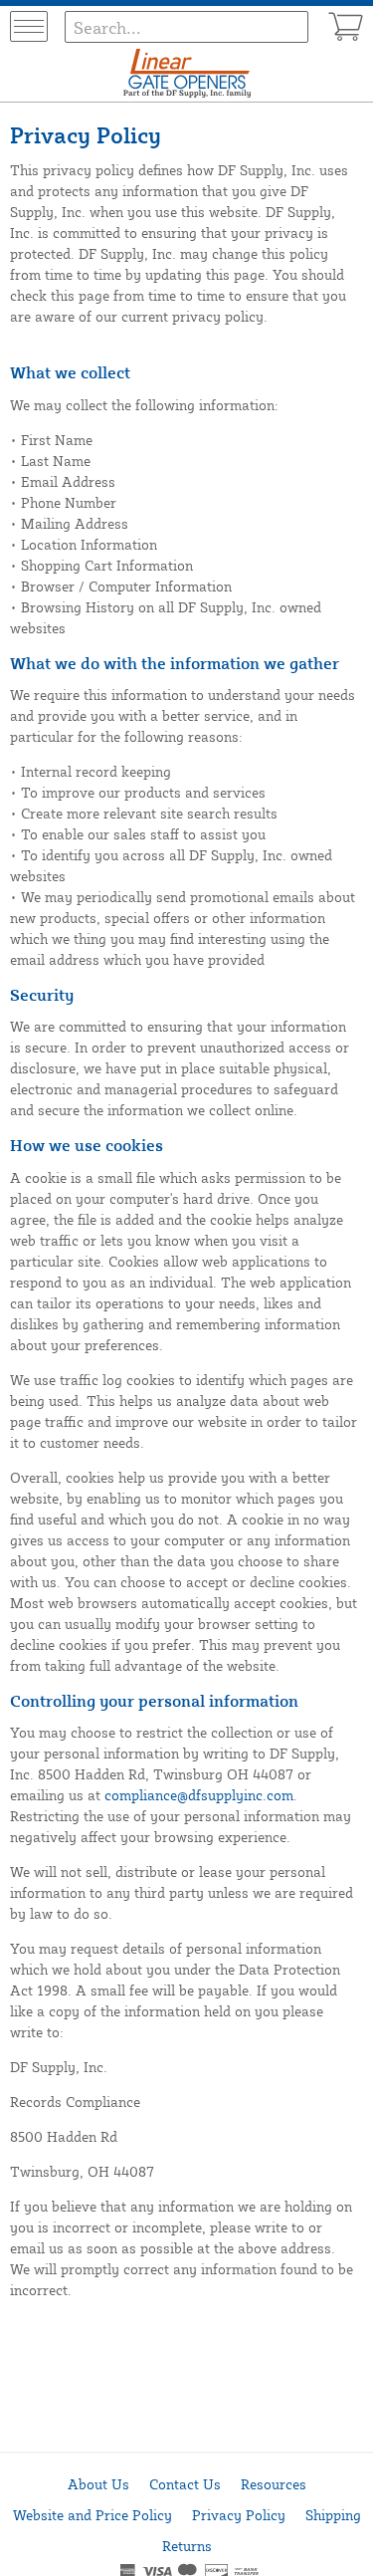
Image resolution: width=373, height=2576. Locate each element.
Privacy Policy (239, 2515)
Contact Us (185, 2484)
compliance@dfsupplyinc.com (199, 1795)
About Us (98, 2484)
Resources (274, 2484)
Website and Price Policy (93, 2515)
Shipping (333, 2515)
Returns (187, 2546)
